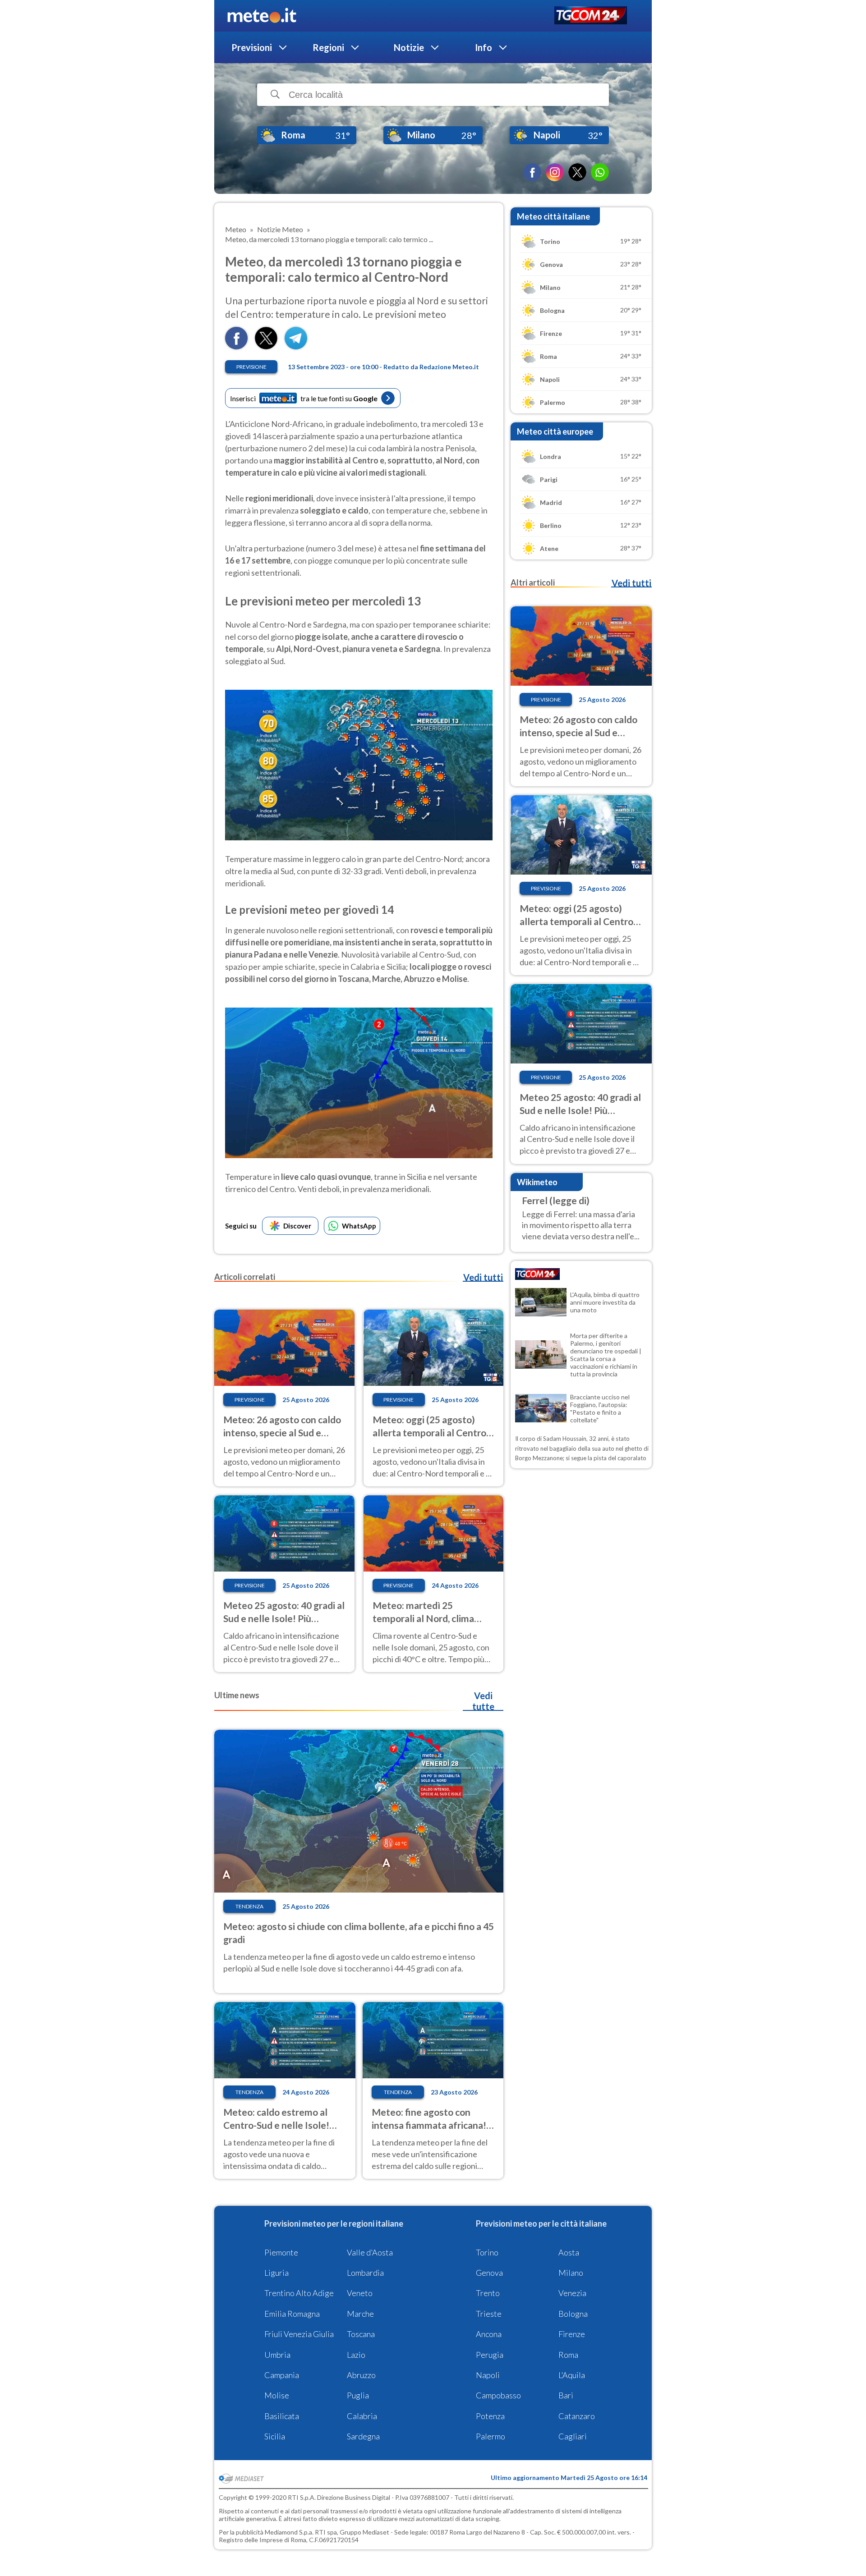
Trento (488, 2293)
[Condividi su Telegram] (296, 346)
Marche (360, 2314)
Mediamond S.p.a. (289, 2532)
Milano (571, 2273)
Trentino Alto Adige (299, 2293)
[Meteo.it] (262, 16)
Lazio (356, 2355)
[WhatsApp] (600, 172)
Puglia (358, 2395)
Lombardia (365, 2273)
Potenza (490, 2416)
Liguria (276, 2273)
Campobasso (498, 2395)
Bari (566, 2395)
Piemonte (281, 2252)
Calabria (362, 2416)
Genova (489, 2273)
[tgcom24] (591, 16)
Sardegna (363, 2436)
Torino (487, 2252)
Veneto (360, 2293)
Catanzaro (577, 2416)
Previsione (251, 367)
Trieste (489, 2314)
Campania (282, 2375)
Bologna (573, 2314)
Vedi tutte (483, 1701)
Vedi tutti (483, 1277)
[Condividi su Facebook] (236, 346)
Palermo (491, 2436)
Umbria (277, 2355)
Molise (277, 2395)
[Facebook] (532, 172)
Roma (568, 2355)
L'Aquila (572, 2375)
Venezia (572, 2293)
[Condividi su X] (266, 346)
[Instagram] (555, 172)
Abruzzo (361, 2375)
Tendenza (249, 1906)
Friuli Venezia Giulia (299, 2334)
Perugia (490, 2355)
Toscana (361, 2334)
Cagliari (573, 2436)
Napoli (488, 2375)
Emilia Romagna (292, 2314)
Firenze (572, 2334)
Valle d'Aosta (370, 2252)
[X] (577, 172)
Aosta (569, 2252)
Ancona (489, 2334)
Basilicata (282, 2416)
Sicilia (275, 2436)
